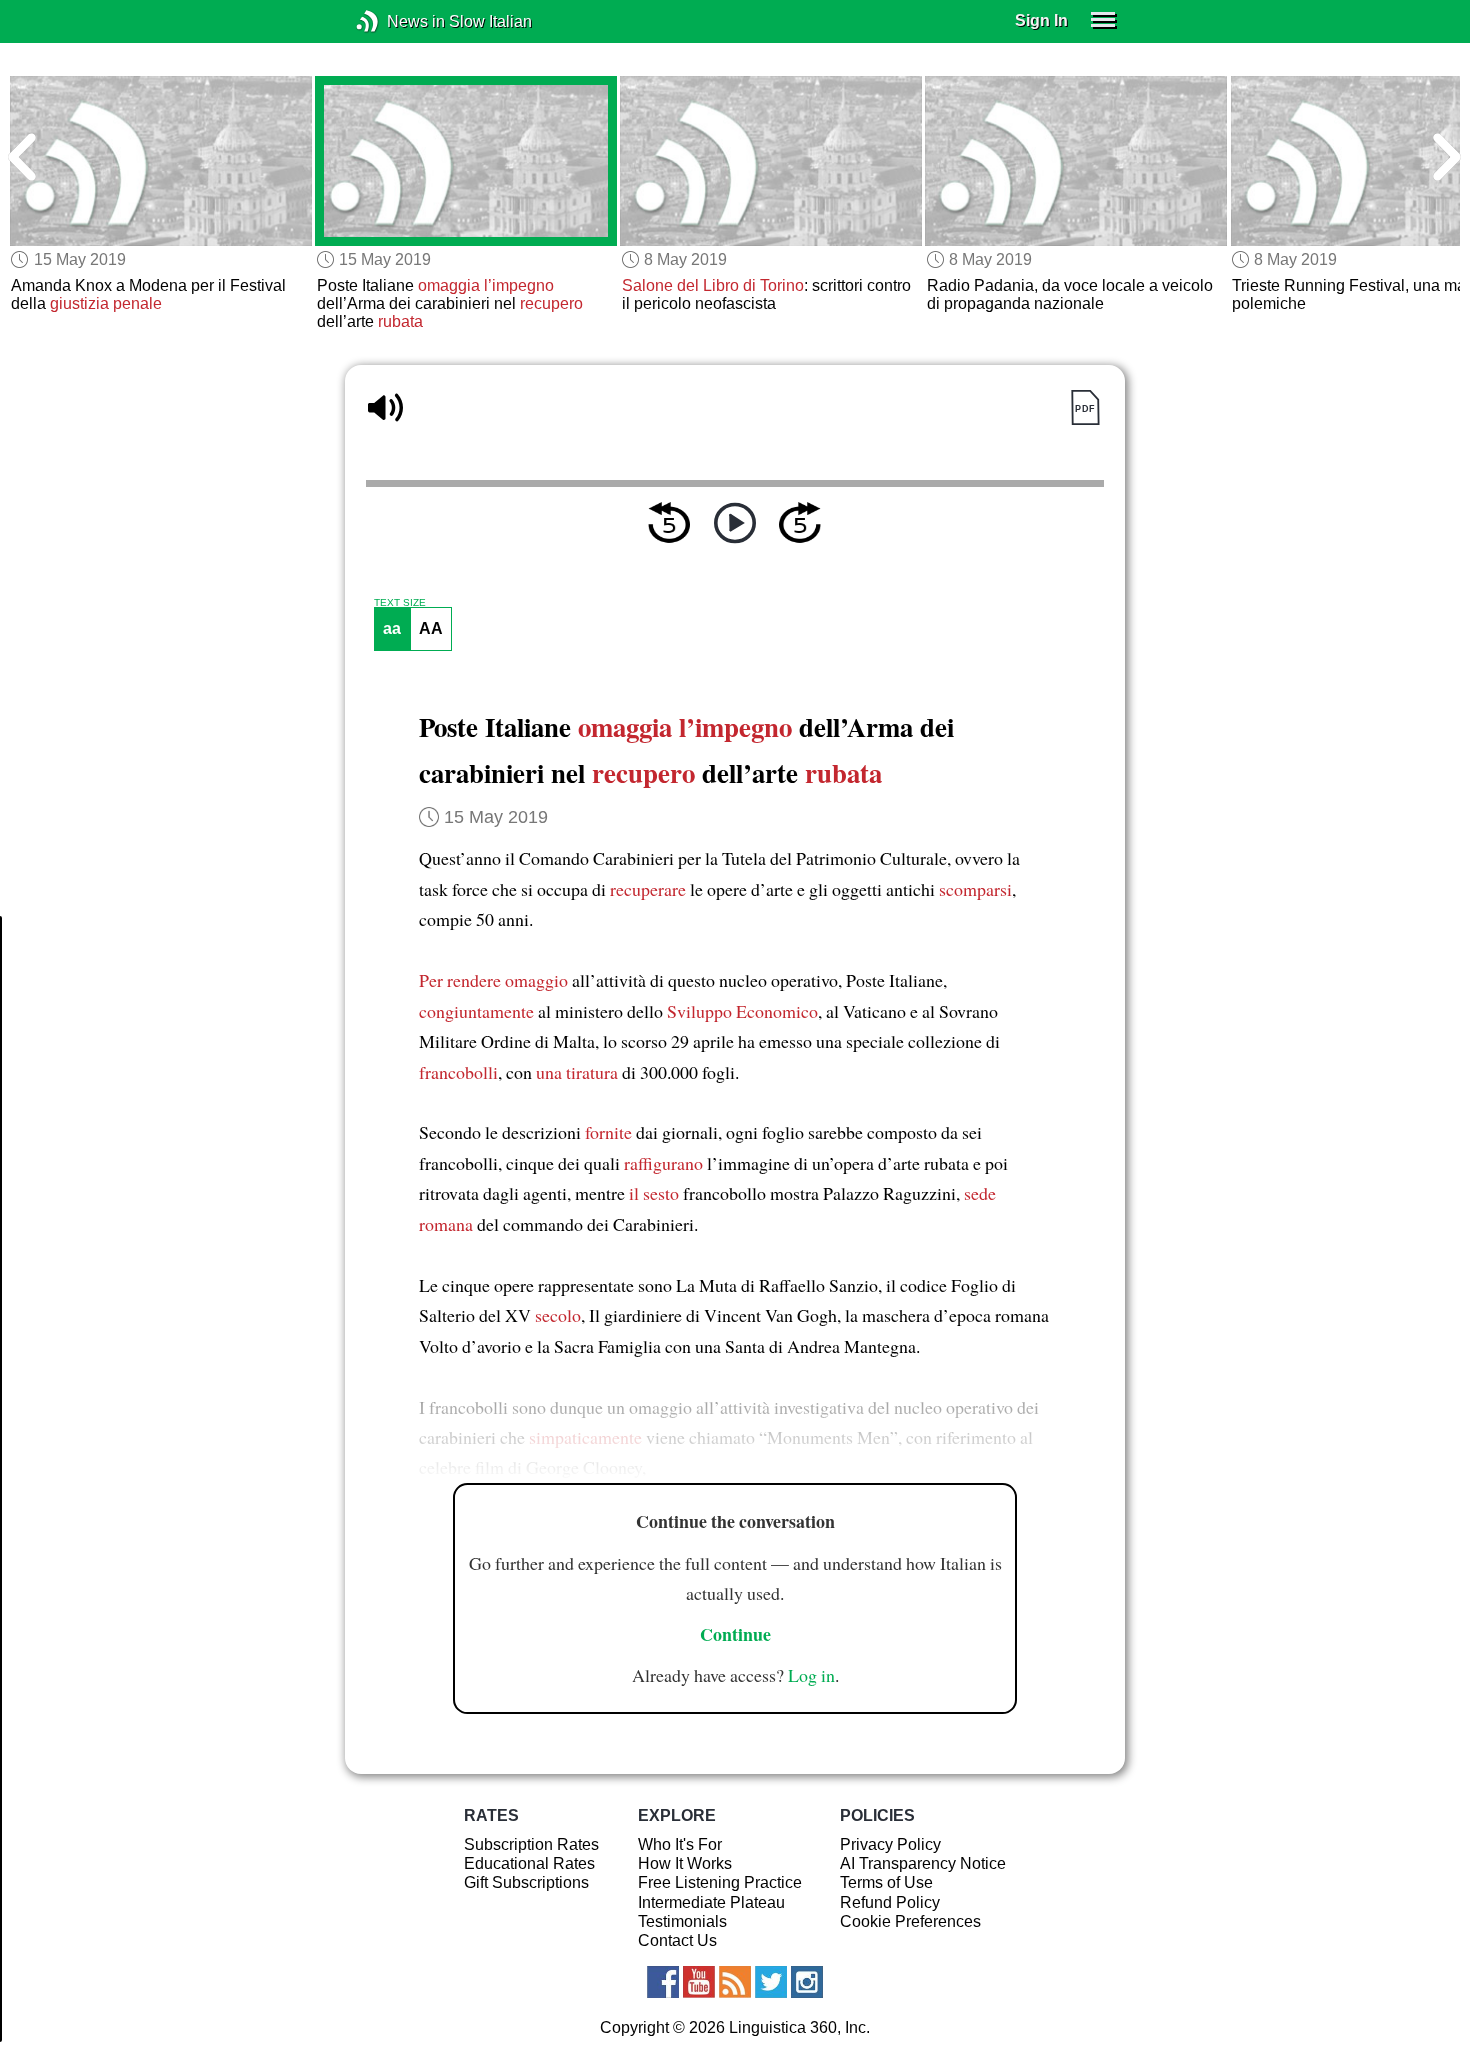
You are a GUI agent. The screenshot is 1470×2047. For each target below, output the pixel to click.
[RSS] (735, 1982)
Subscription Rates (531, 1844)
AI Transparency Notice (923, 1863)
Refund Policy (890, 1902)
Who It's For (680, 1844)
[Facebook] (663, 1982)
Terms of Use (886, 1882)
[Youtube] (699, 1982)
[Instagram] (807, 1982)
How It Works (685, 1863)
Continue (735, 1634)
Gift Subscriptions (526, 1882)
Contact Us (677, 1940)
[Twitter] (771, 1982)
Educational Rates (529, 1863)
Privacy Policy (890, 1844)
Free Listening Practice (720, 1882)
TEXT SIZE (400, 603)
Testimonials (682, 1921)
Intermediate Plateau (711, 1902)
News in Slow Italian (397, 21)
